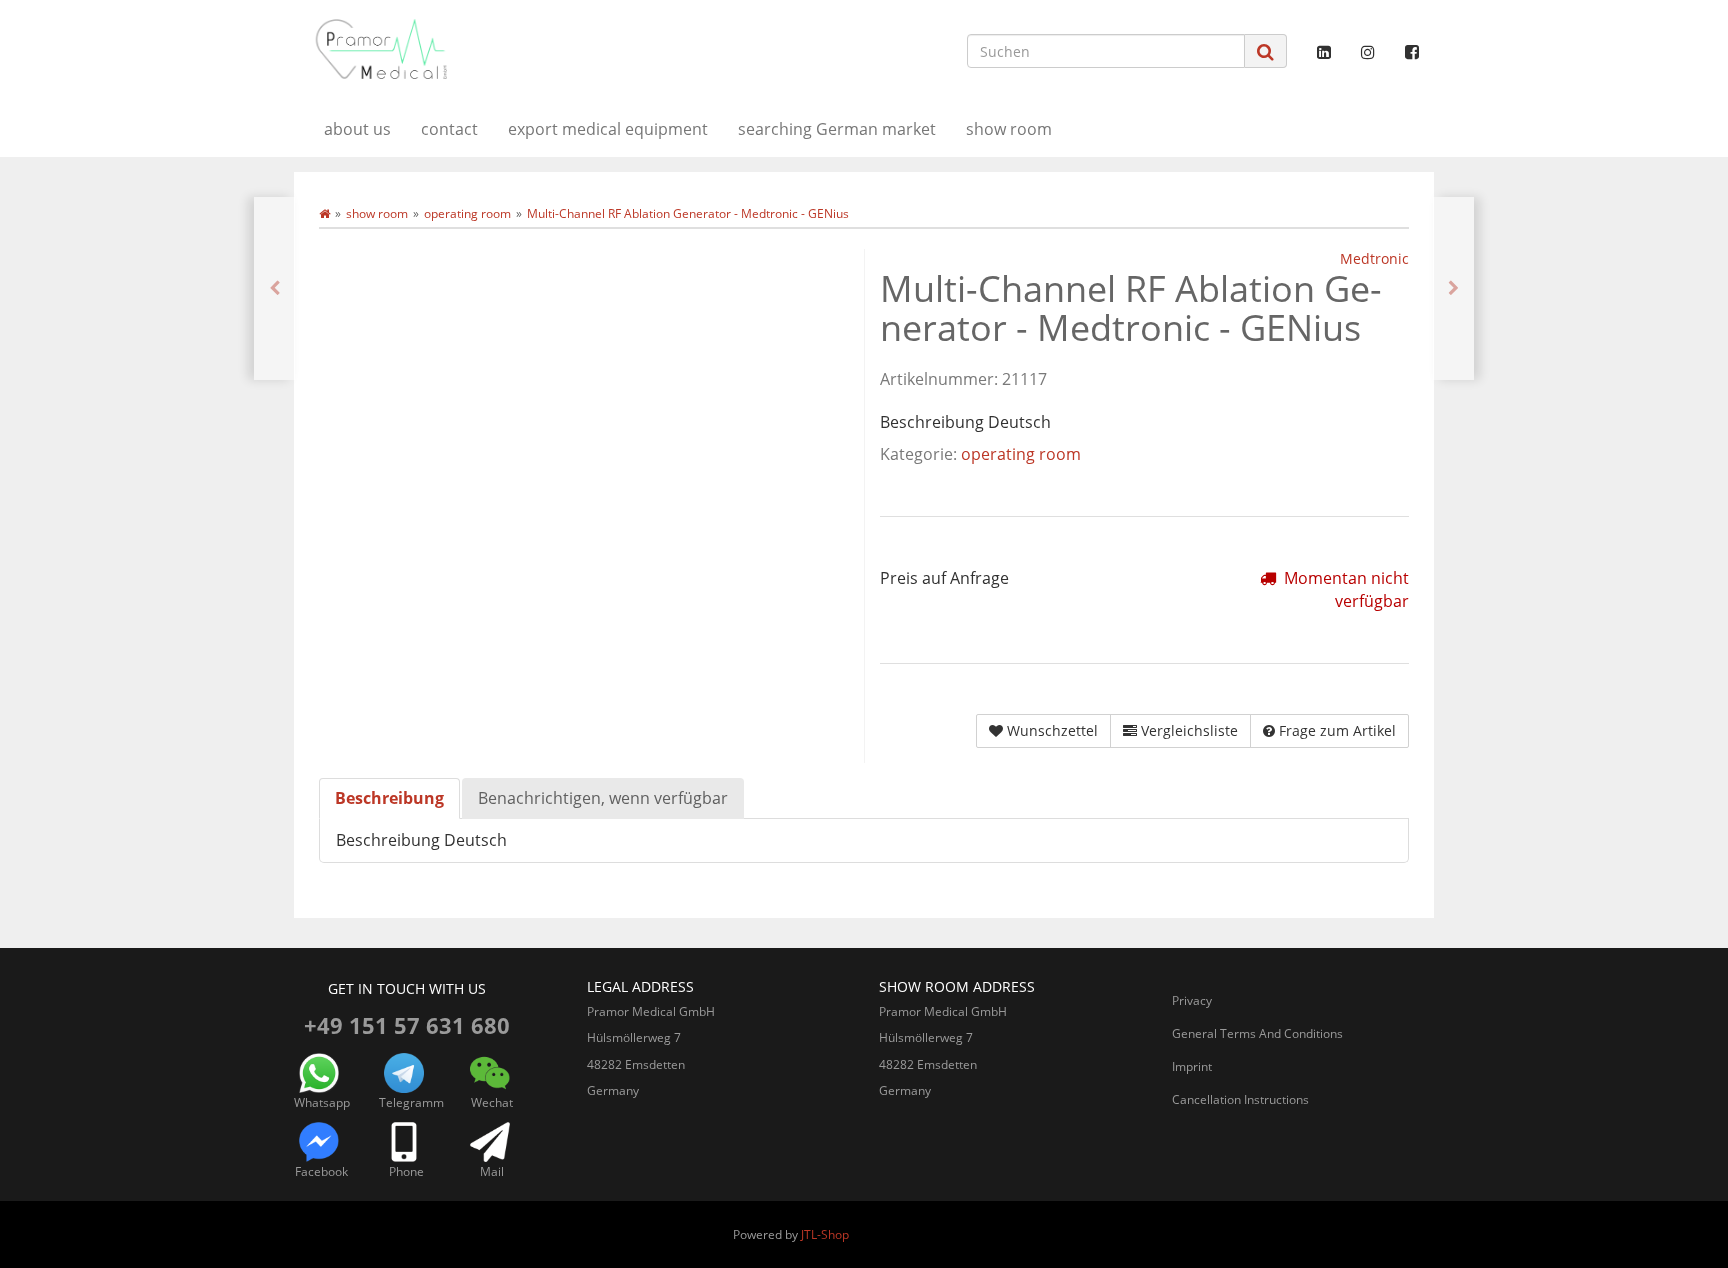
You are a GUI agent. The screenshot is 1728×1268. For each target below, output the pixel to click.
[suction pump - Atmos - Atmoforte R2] (1453, 288)
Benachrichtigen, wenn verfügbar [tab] (603, 798)
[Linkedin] (1324, 52)
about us (357, 129)
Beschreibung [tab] (389, 798)
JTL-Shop (825, 1234)
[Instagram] (1368, 52)
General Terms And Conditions (1257, 1033)
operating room (1021, 454)
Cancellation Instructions (1240, 1099)
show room (1009, 129)
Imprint (1192, 1066)
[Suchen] (1265, 51)
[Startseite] (324, 213)
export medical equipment (608, 129)
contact (449, 129)
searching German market (837, 129)
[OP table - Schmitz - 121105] (274, 288)
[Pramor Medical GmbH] (474, 49)
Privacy (1192, 1000)
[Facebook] (1412, 52)
